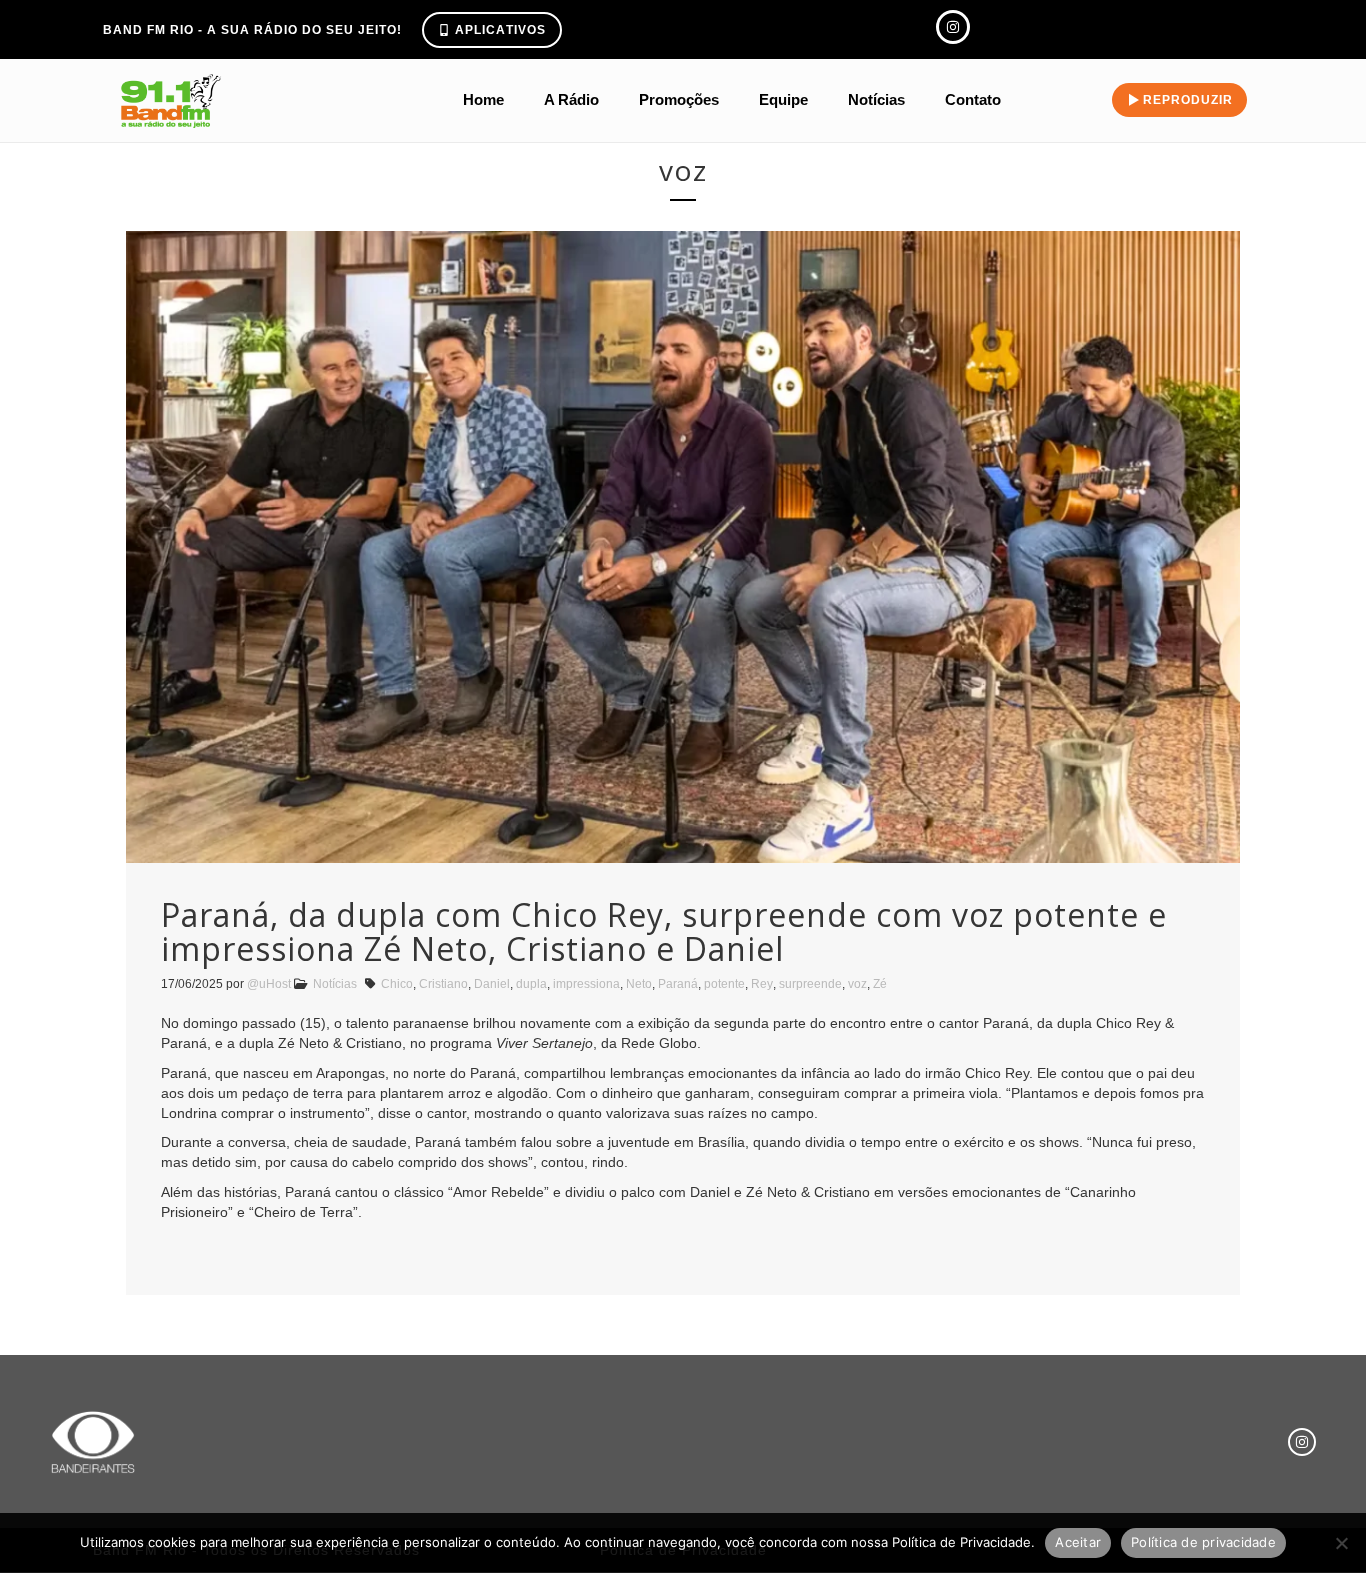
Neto (639, 984)
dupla (531, 984)
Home (483, 99)
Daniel (492, 984)
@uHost (269, 984)
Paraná (678, 984)
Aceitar (1078, 1542)
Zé (880, 984)
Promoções (679, 99)
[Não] (1341, 1543)
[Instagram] (1302, 1442)
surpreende (810, 984)
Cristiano (443, 984)
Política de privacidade (1203, 1542)
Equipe (783, 99)
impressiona (586, 984)
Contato (973, 99)
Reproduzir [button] (1188, 100)
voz (857, 984)
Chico (397, 984)
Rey (762, 984)
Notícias (876, 99)
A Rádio (571, 99)
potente (724, 984)
